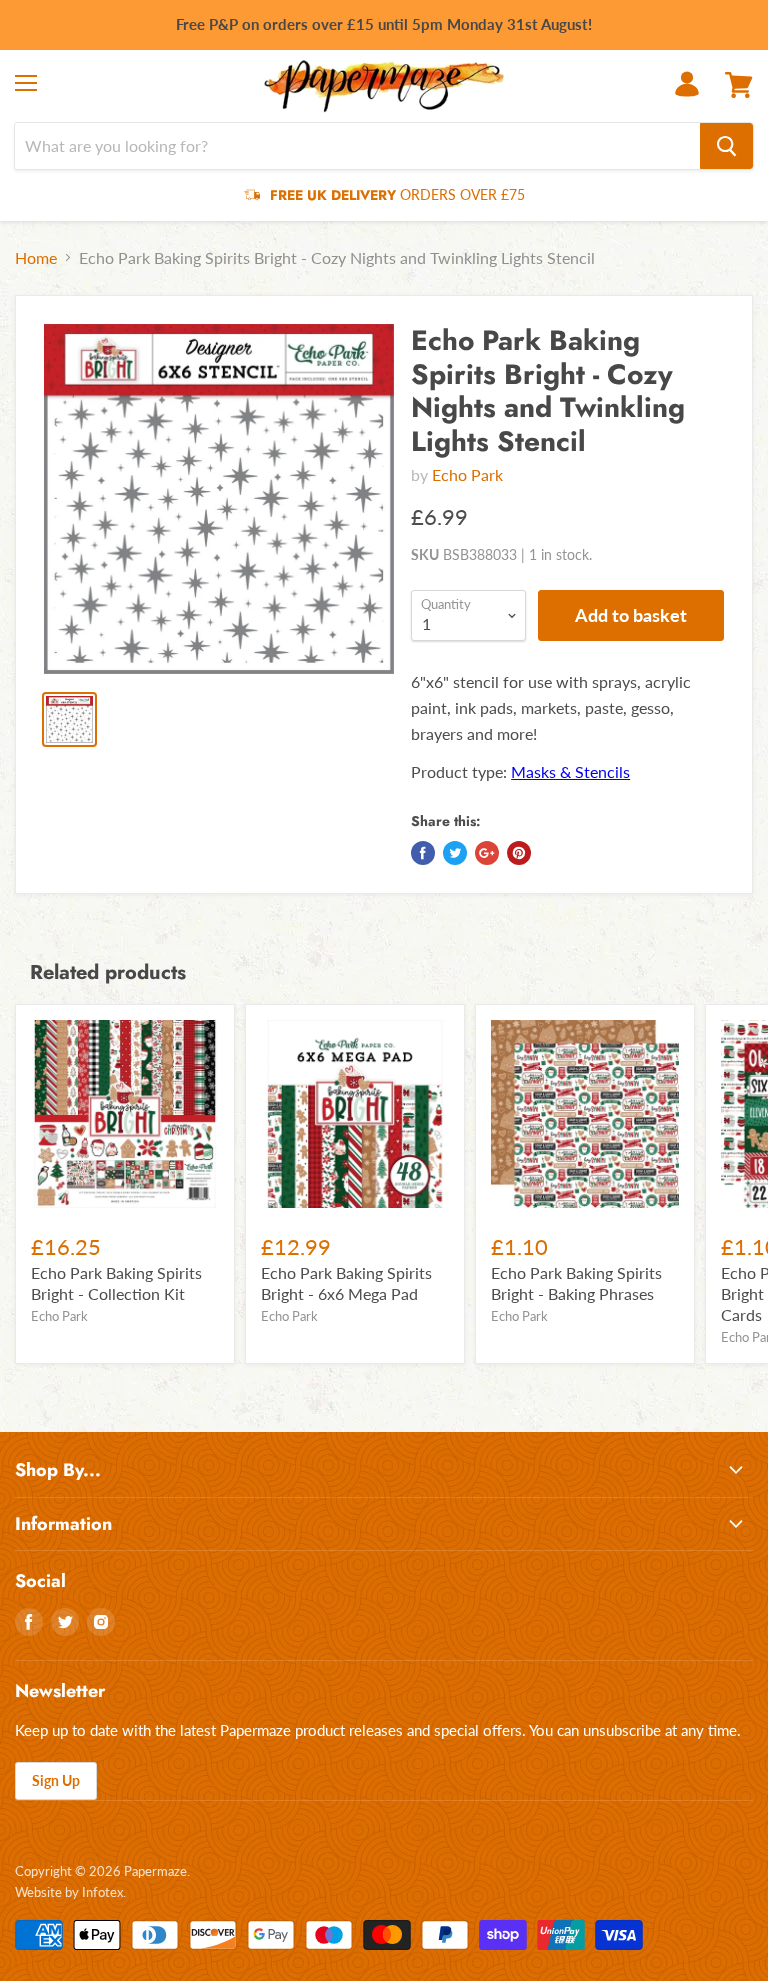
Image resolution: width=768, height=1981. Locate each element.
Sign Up (56, 1780)
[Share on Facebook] (423, 853)
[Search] (726, 146)
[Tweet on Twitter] (455, 853)
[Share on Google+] (487, 853)
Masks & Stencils (570, 771)
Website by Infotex (69, 1892)
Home (36, 258)
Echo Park (467, 474)
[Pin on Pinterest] (519, 853)
